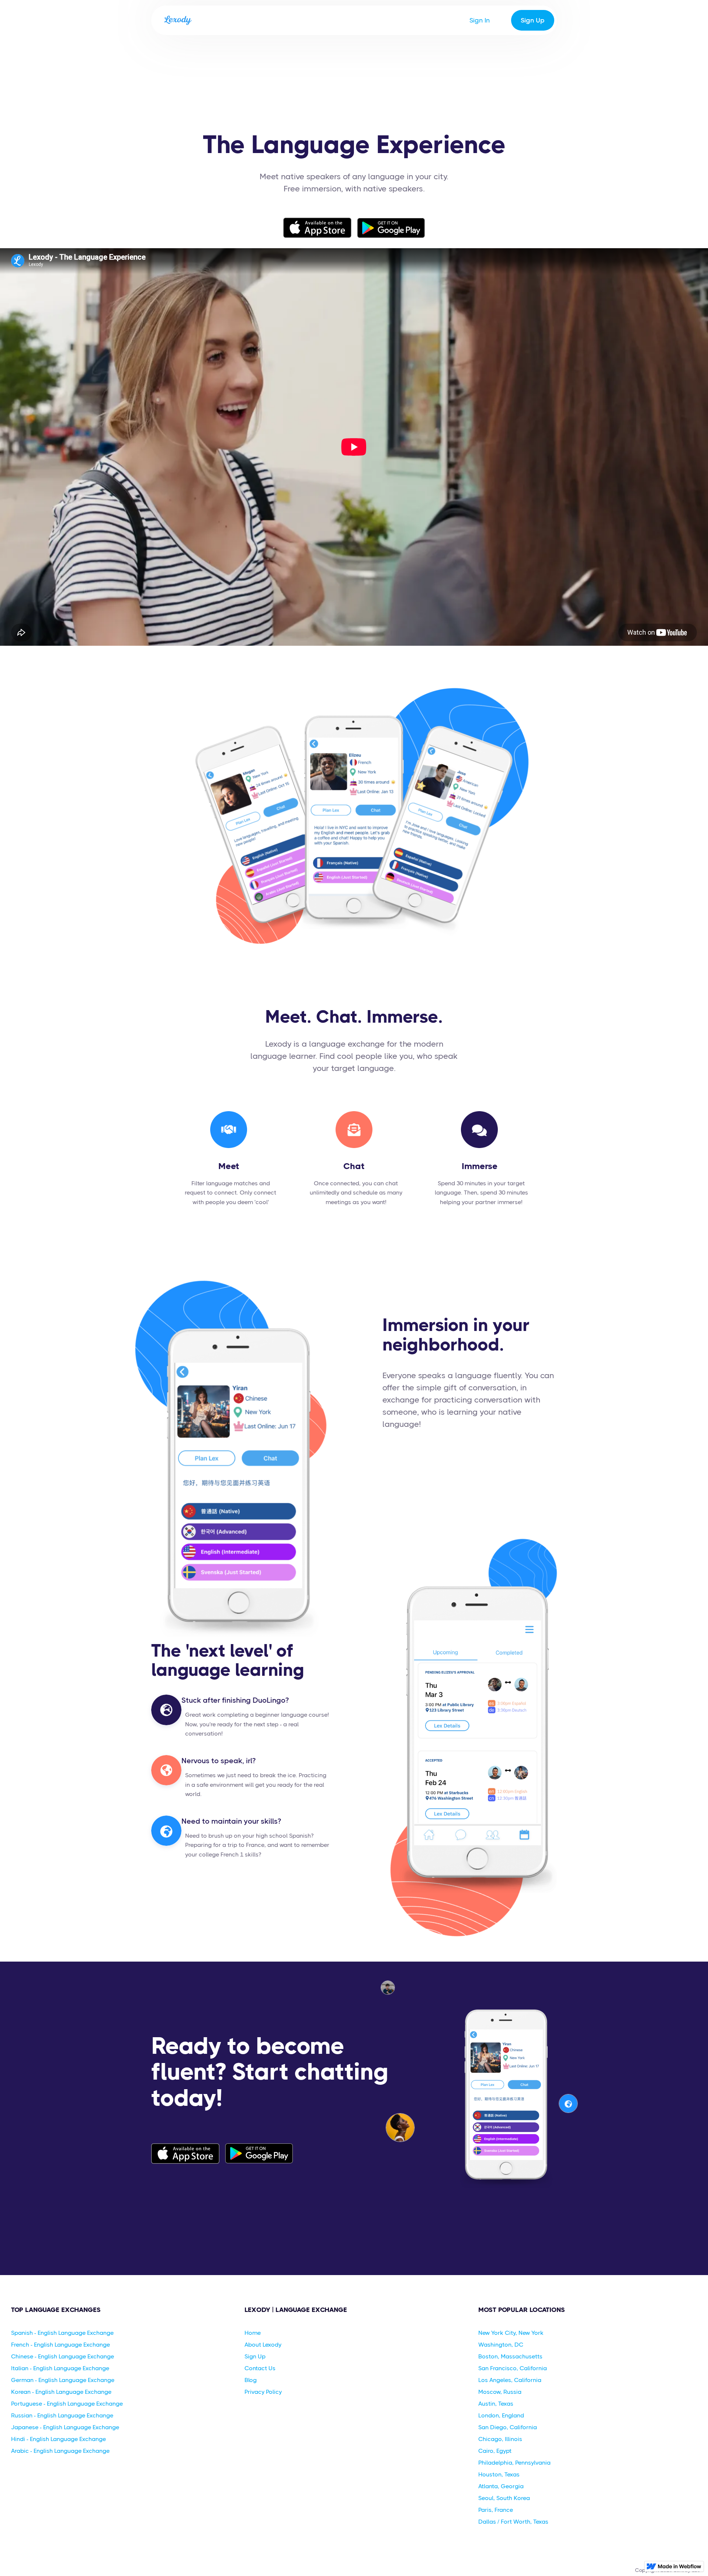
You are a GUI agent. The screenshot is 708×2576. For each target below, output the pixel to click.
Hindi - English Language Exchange (58, 2439)
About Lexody (263, 2345)
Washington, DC (501, 2345)
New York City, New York (511, 2333)
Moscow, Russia (500, 2392)
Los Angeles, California (510, 2380)
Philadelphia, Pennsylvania (514, 2463)
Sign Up (533, 20)
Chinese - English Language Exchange (63, 2356)
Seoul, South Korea (504, 2498)
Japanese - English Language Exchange (65, 2427)
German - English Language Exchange (63, 2380)
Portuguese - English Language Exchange (67, 2404)
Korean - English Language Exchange (61, 2392)
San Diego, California (508, 2427)
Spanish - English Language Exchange (62, 2333)
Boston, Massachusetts (510, 2356)
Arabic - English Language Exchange (60, 2451)
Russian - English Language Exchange (62, 2415)
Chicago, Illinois (500, 2439)
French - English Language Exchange (60, 2345)
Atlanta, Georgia (501, 2486)
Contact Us (260, 2368)
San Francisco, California (513, 2368)
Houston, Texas (499, 2474)
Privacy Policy (263, 2392)
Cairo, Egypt (495, 2451)
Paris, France (496, 2510)
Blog (251, 2380)
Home (253, 2333)
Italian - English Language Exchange (60, 2368)
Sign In (480, 20)
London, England (501, 2415)
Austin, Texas (496, 2404)
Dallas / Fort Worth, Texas (513, 2522)
